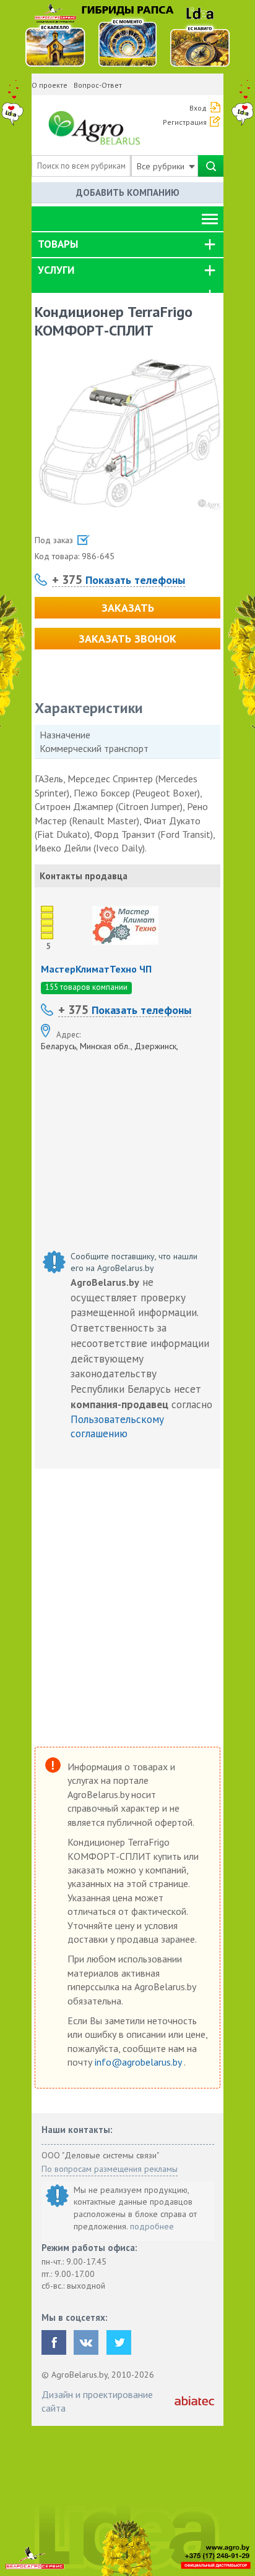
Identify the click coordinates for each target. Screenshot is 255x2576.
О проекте (50, 85)
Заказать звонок (127, 639)
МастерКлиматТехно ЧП (96, 969)
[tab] (127, 245)
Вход (198, 108)
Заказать (128, 608)
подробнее (152, 2226)
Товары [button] (58, 244)
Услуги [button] (56, 270)
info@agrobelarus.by (139, 2062)
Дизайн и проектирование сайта (97, 2401)
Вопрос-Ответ (98, 85)
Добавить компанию (128, 192)
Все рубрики (162, 166)
